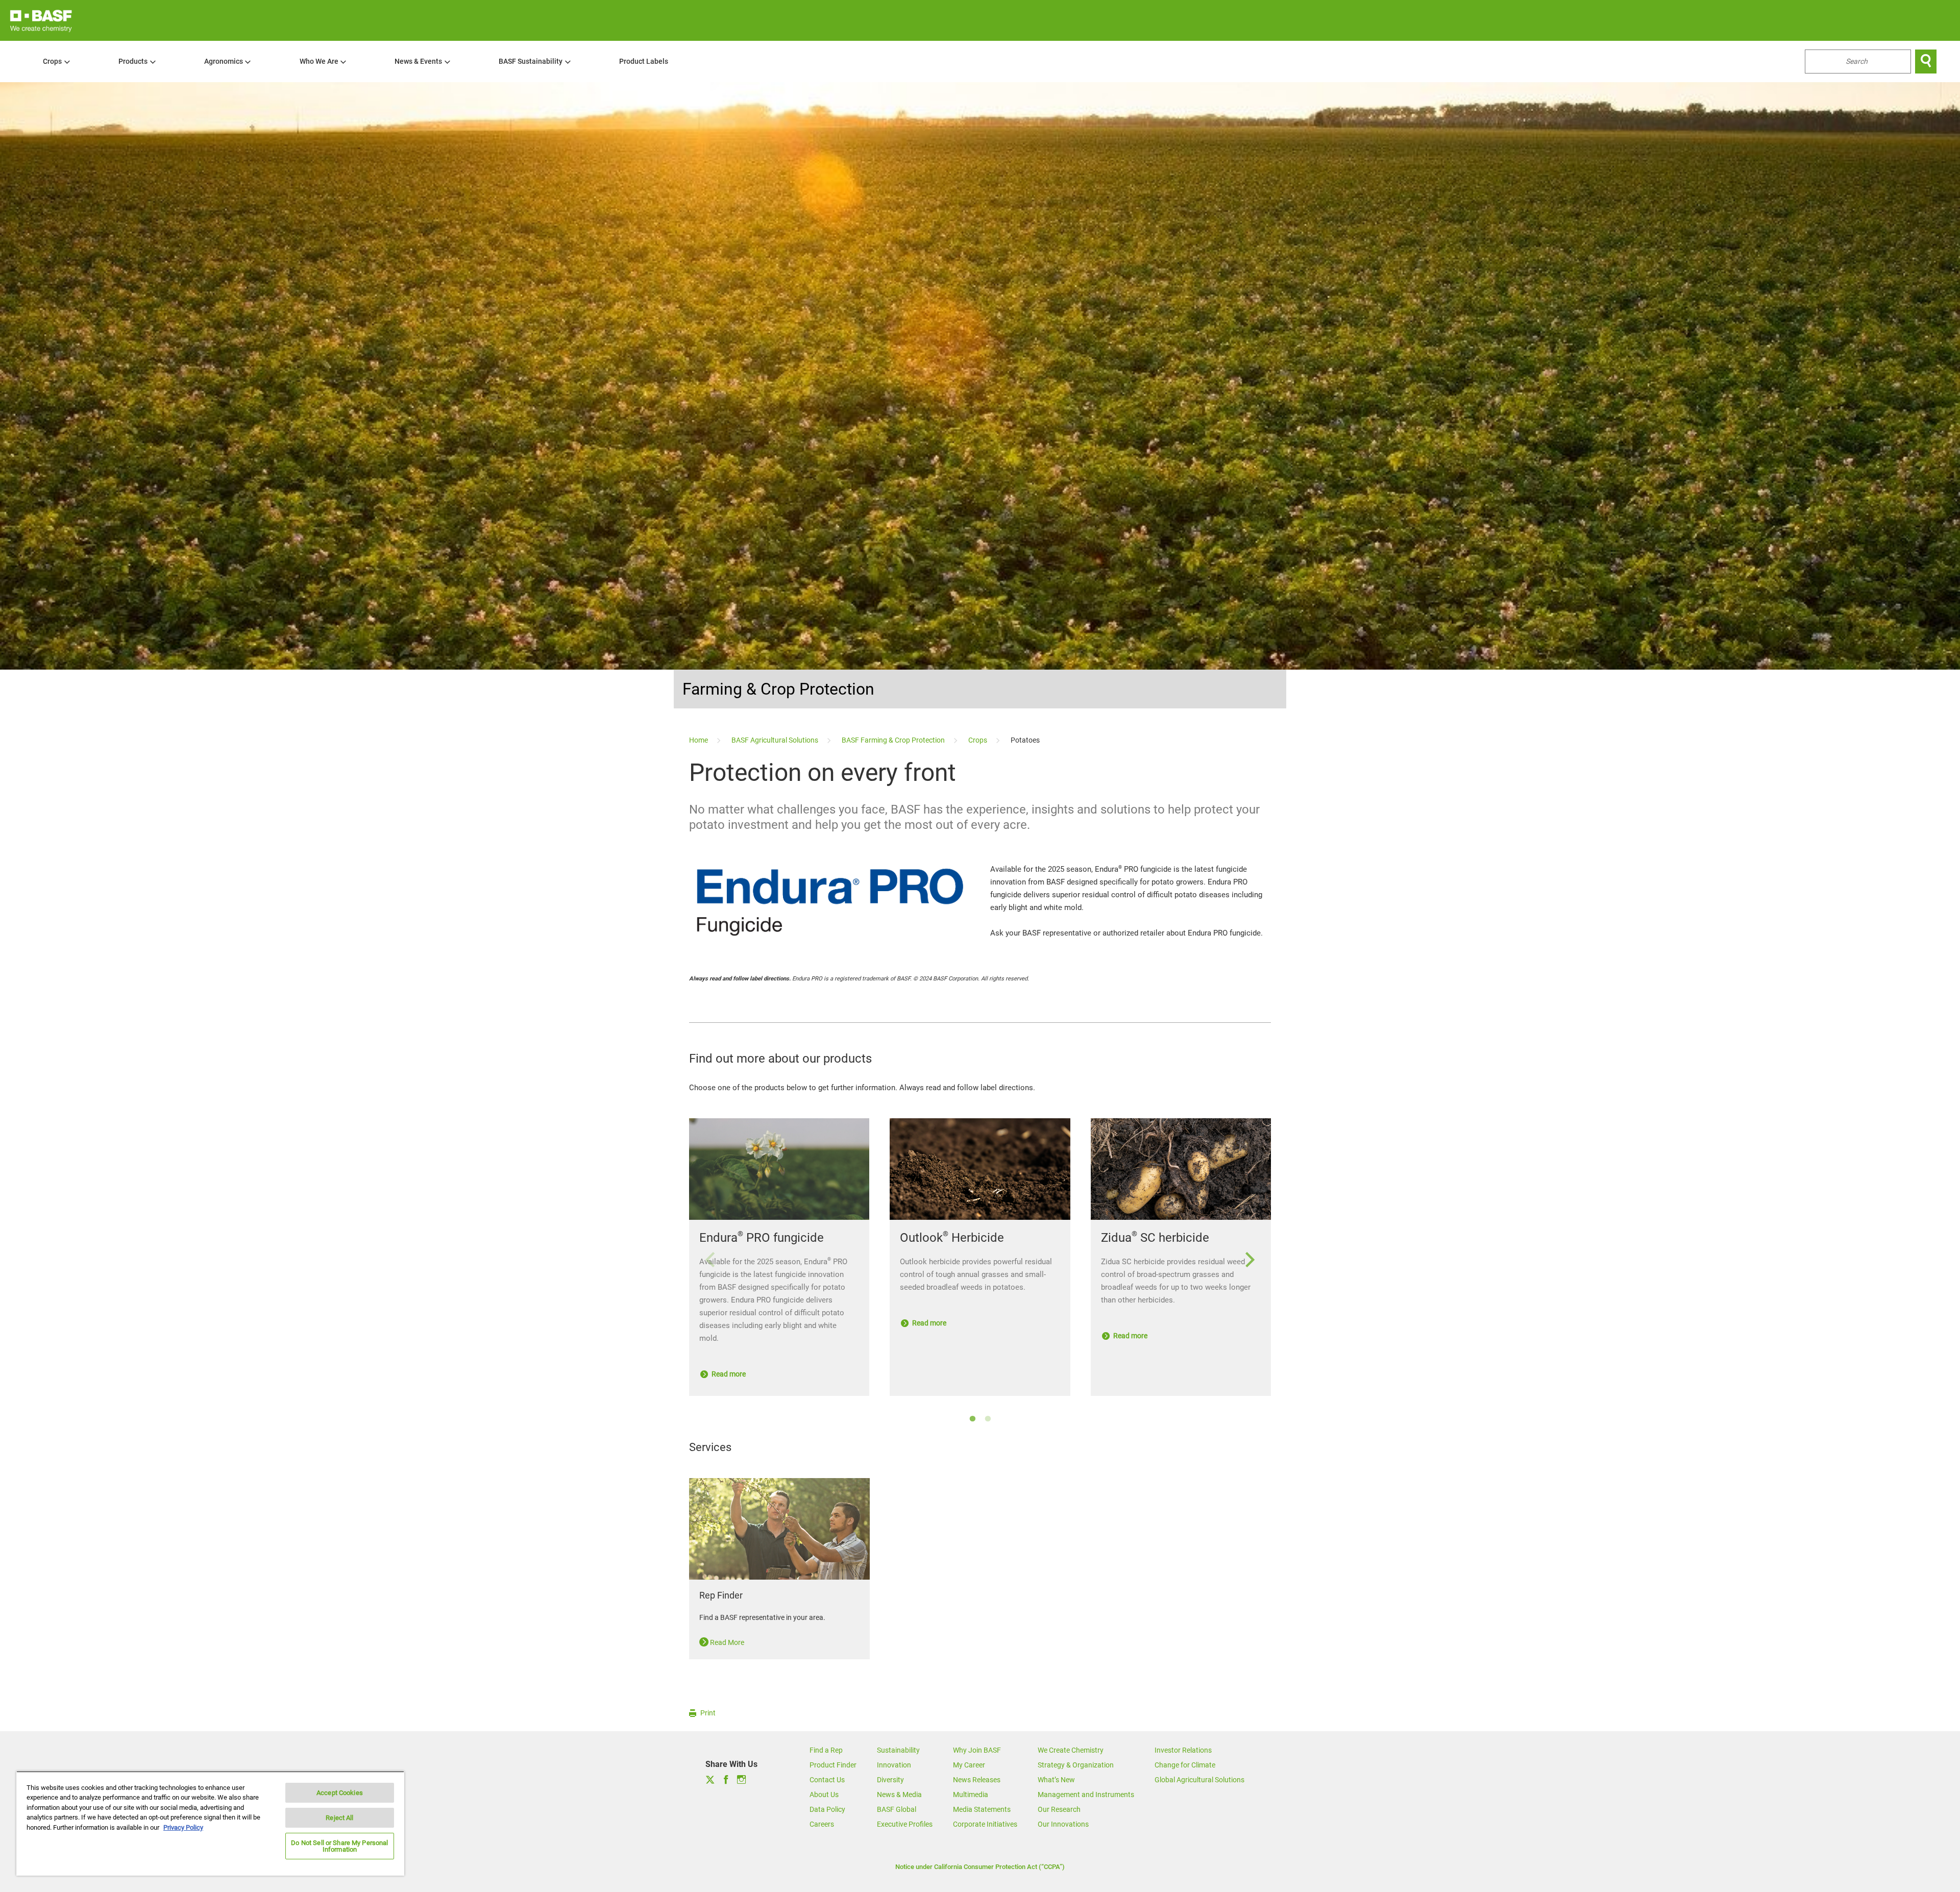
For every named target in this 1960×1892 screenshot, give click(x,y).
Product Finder (833, 1765)
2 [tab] (988, 1419)
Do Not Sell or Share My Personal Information (339, 1846)
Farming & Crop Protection (778, 689)
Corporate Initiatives (985, 1824)
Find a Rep (826, 1750)
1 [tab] (972, 1419)
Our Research (1059, 1809)
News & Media (899, 1795)
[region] (210, 1823)
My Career (969, 1765)
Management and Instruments (1086, 1795)
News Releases (977, 1780)
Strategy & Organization (1076, 1765)
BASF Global (897, 1809)
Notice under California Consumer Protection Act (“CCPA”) (980, 1867)
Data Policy (827, 1809)
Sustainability (898, 1750)
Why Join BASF (977, 1750)
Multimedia (971, 1795)
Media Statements (982, 1809)
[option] (980, 1265)
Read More (726, 1642)
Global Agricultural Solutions (1199, 1780)
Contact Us (827, 1780)
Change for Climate (1185, 1765)
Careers (822, 1824)
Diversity (890, 1780)
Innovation (894, 1765)
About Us (824, 1795)
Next (1250, 1260)
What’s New (1056, 1780)
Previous (710, 1260)
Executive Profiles (905, 1824)
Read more (728, 1374)
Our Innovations (1063, 1824)
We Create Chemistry (1071, 1750)
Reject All (339, 1818)
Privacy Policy (183, 1827)
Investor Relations (1183, 1750)
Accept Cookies (340, 1793)
